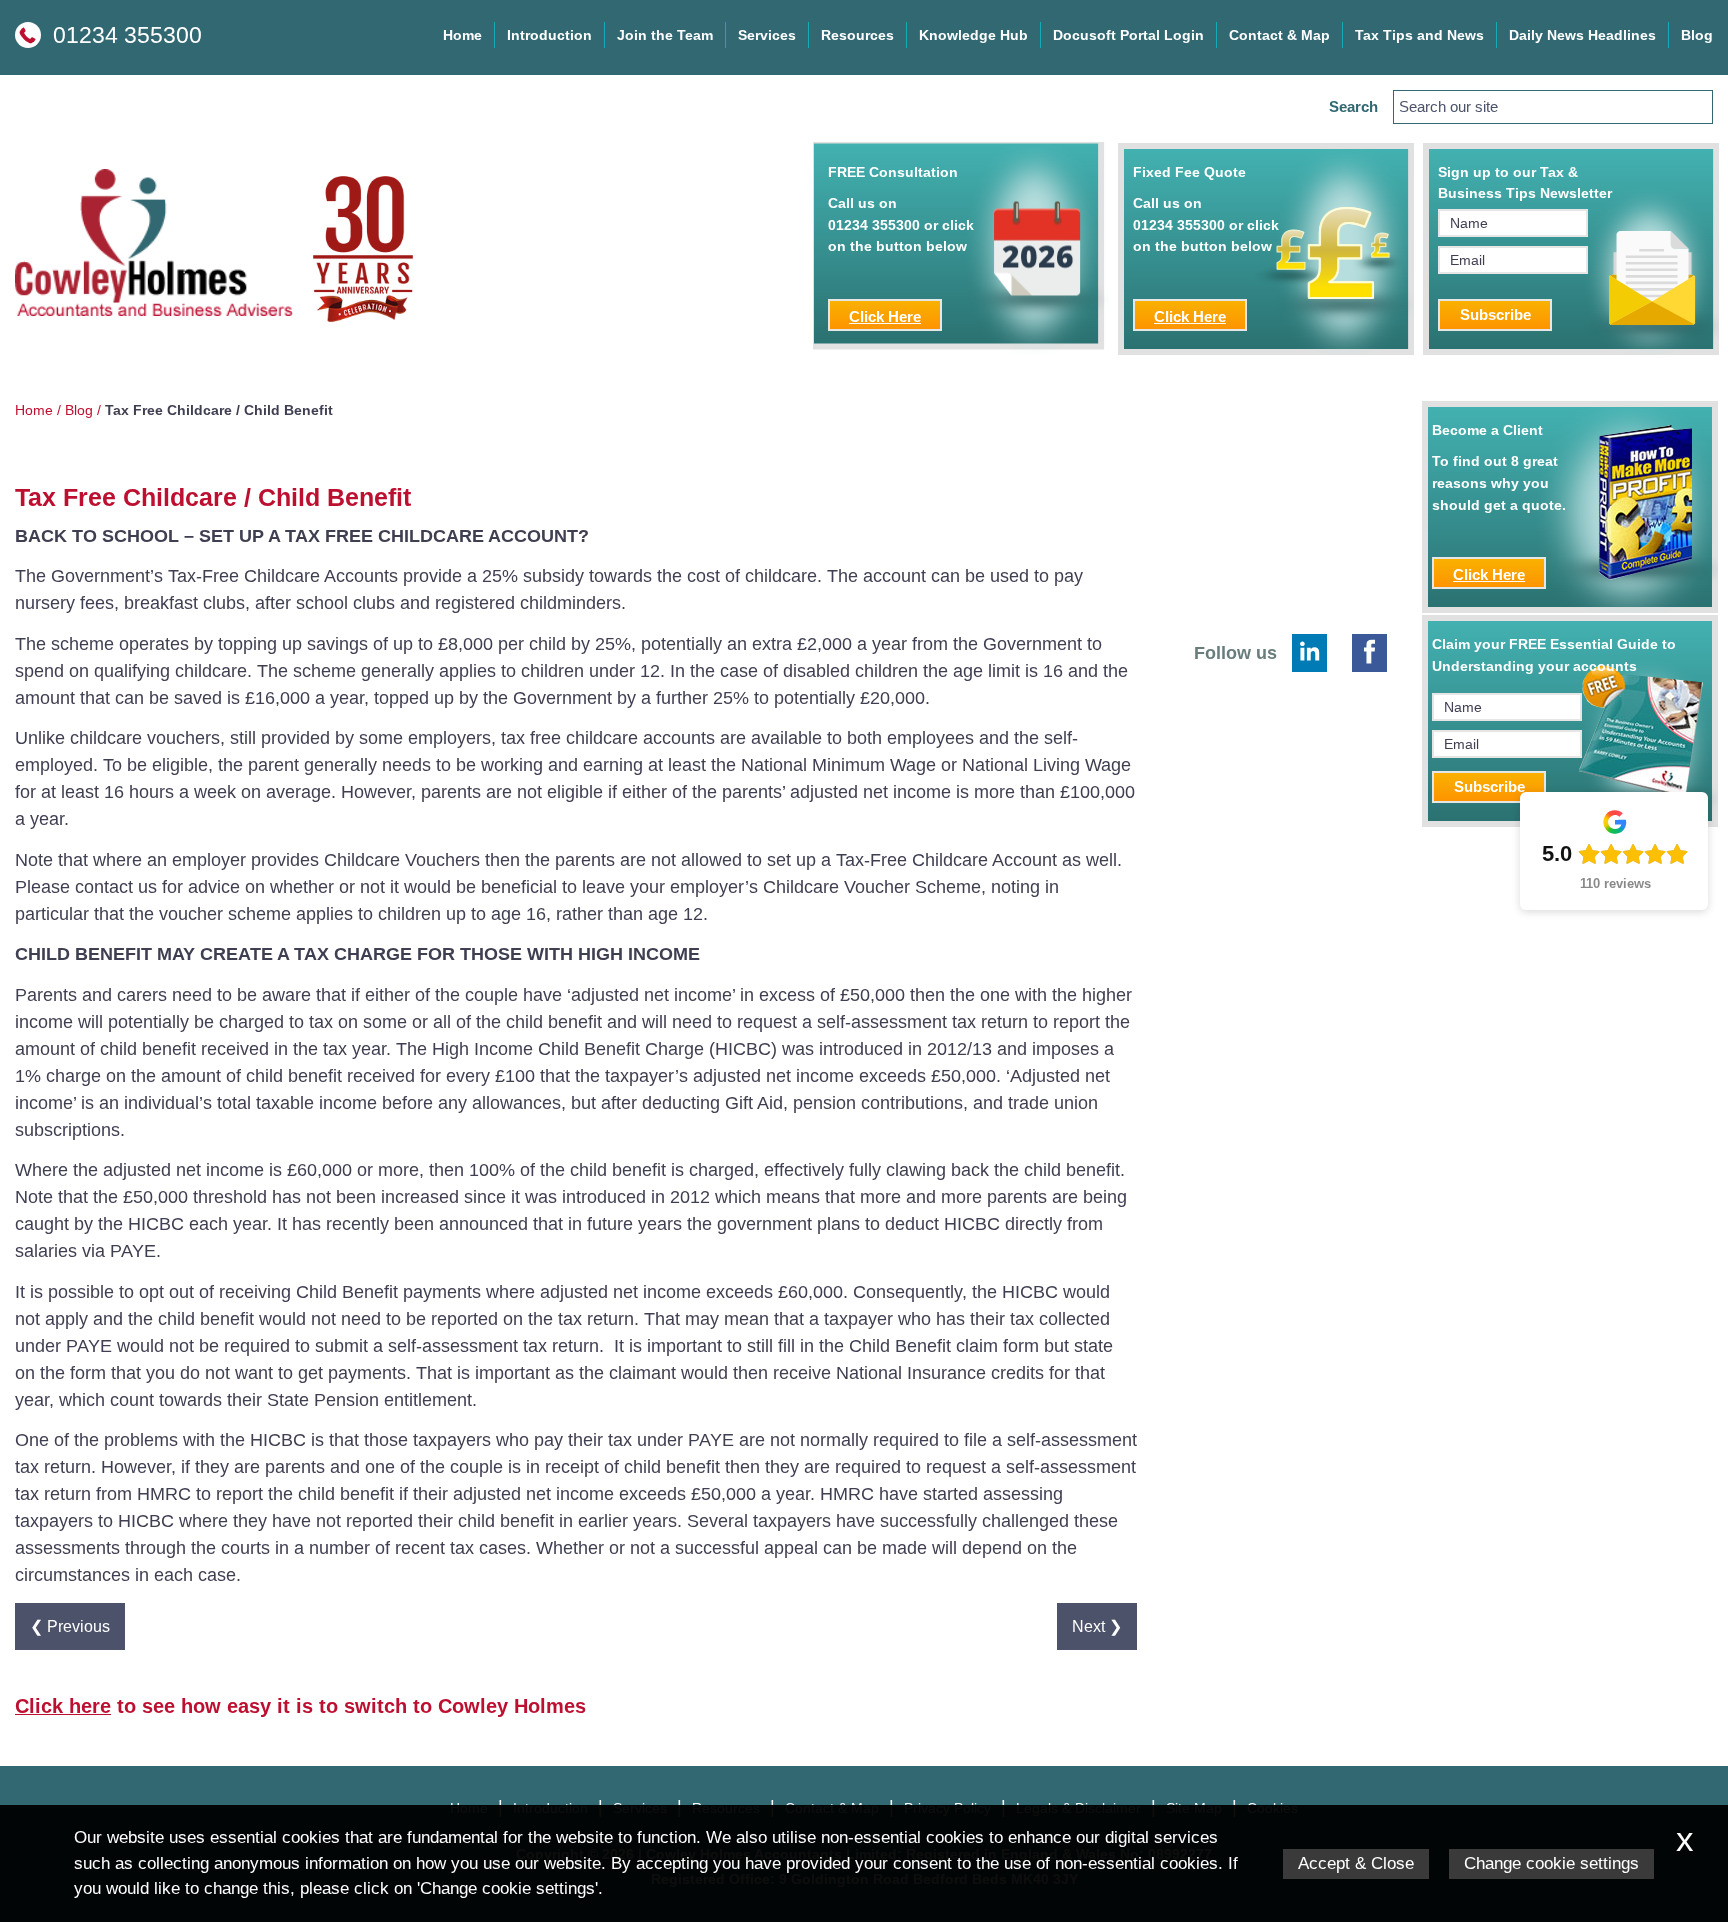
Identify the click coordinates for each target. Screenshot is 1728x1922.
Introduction (549, 35)
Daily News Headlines (1582, 35)
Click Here (885, 316)
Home (462, 35)
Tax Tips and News (1419, 35)
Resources (857, 35)
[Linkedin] (1309, 653)
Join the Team (665, 35)
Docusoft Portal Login (1128, 35)
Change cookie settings (1551, 1863)
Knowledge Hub (973, 35)
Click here (63, 1706)
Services (767, 35)
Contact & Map (1279, 35)
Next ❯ (1097, 1626)
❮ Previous (70, 1626)
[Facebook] (1369, 653)
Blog (1697, 35)
